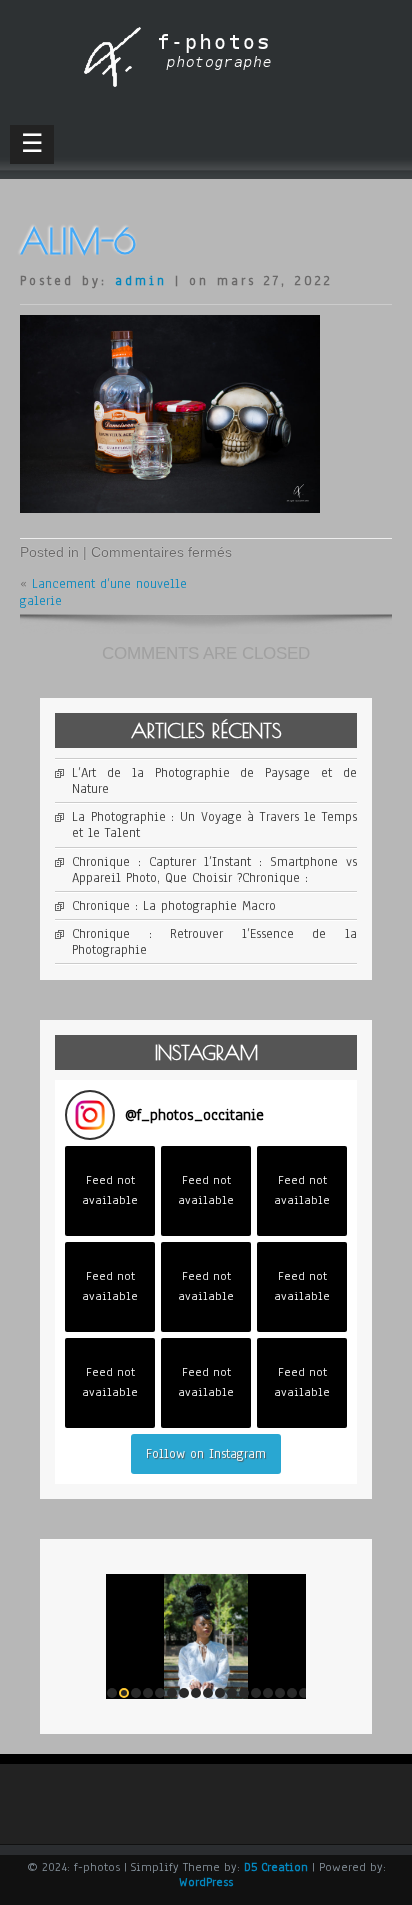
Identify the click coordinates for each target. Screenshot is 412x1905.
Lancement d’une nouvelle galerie (103, 592)
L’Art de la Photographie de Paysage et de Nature (214, 781)
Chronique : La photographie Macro (174, 906)
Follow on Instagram (206, 1454)
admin (141, 281)
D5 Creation (276, 1867)
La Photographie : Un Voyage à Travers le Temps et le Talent (214, 825)
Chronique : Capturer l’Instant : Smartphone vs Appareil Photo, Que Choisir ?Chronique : (214, 870)
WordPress (206, 1882)
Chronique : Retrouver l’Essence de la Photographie (214, 942)
